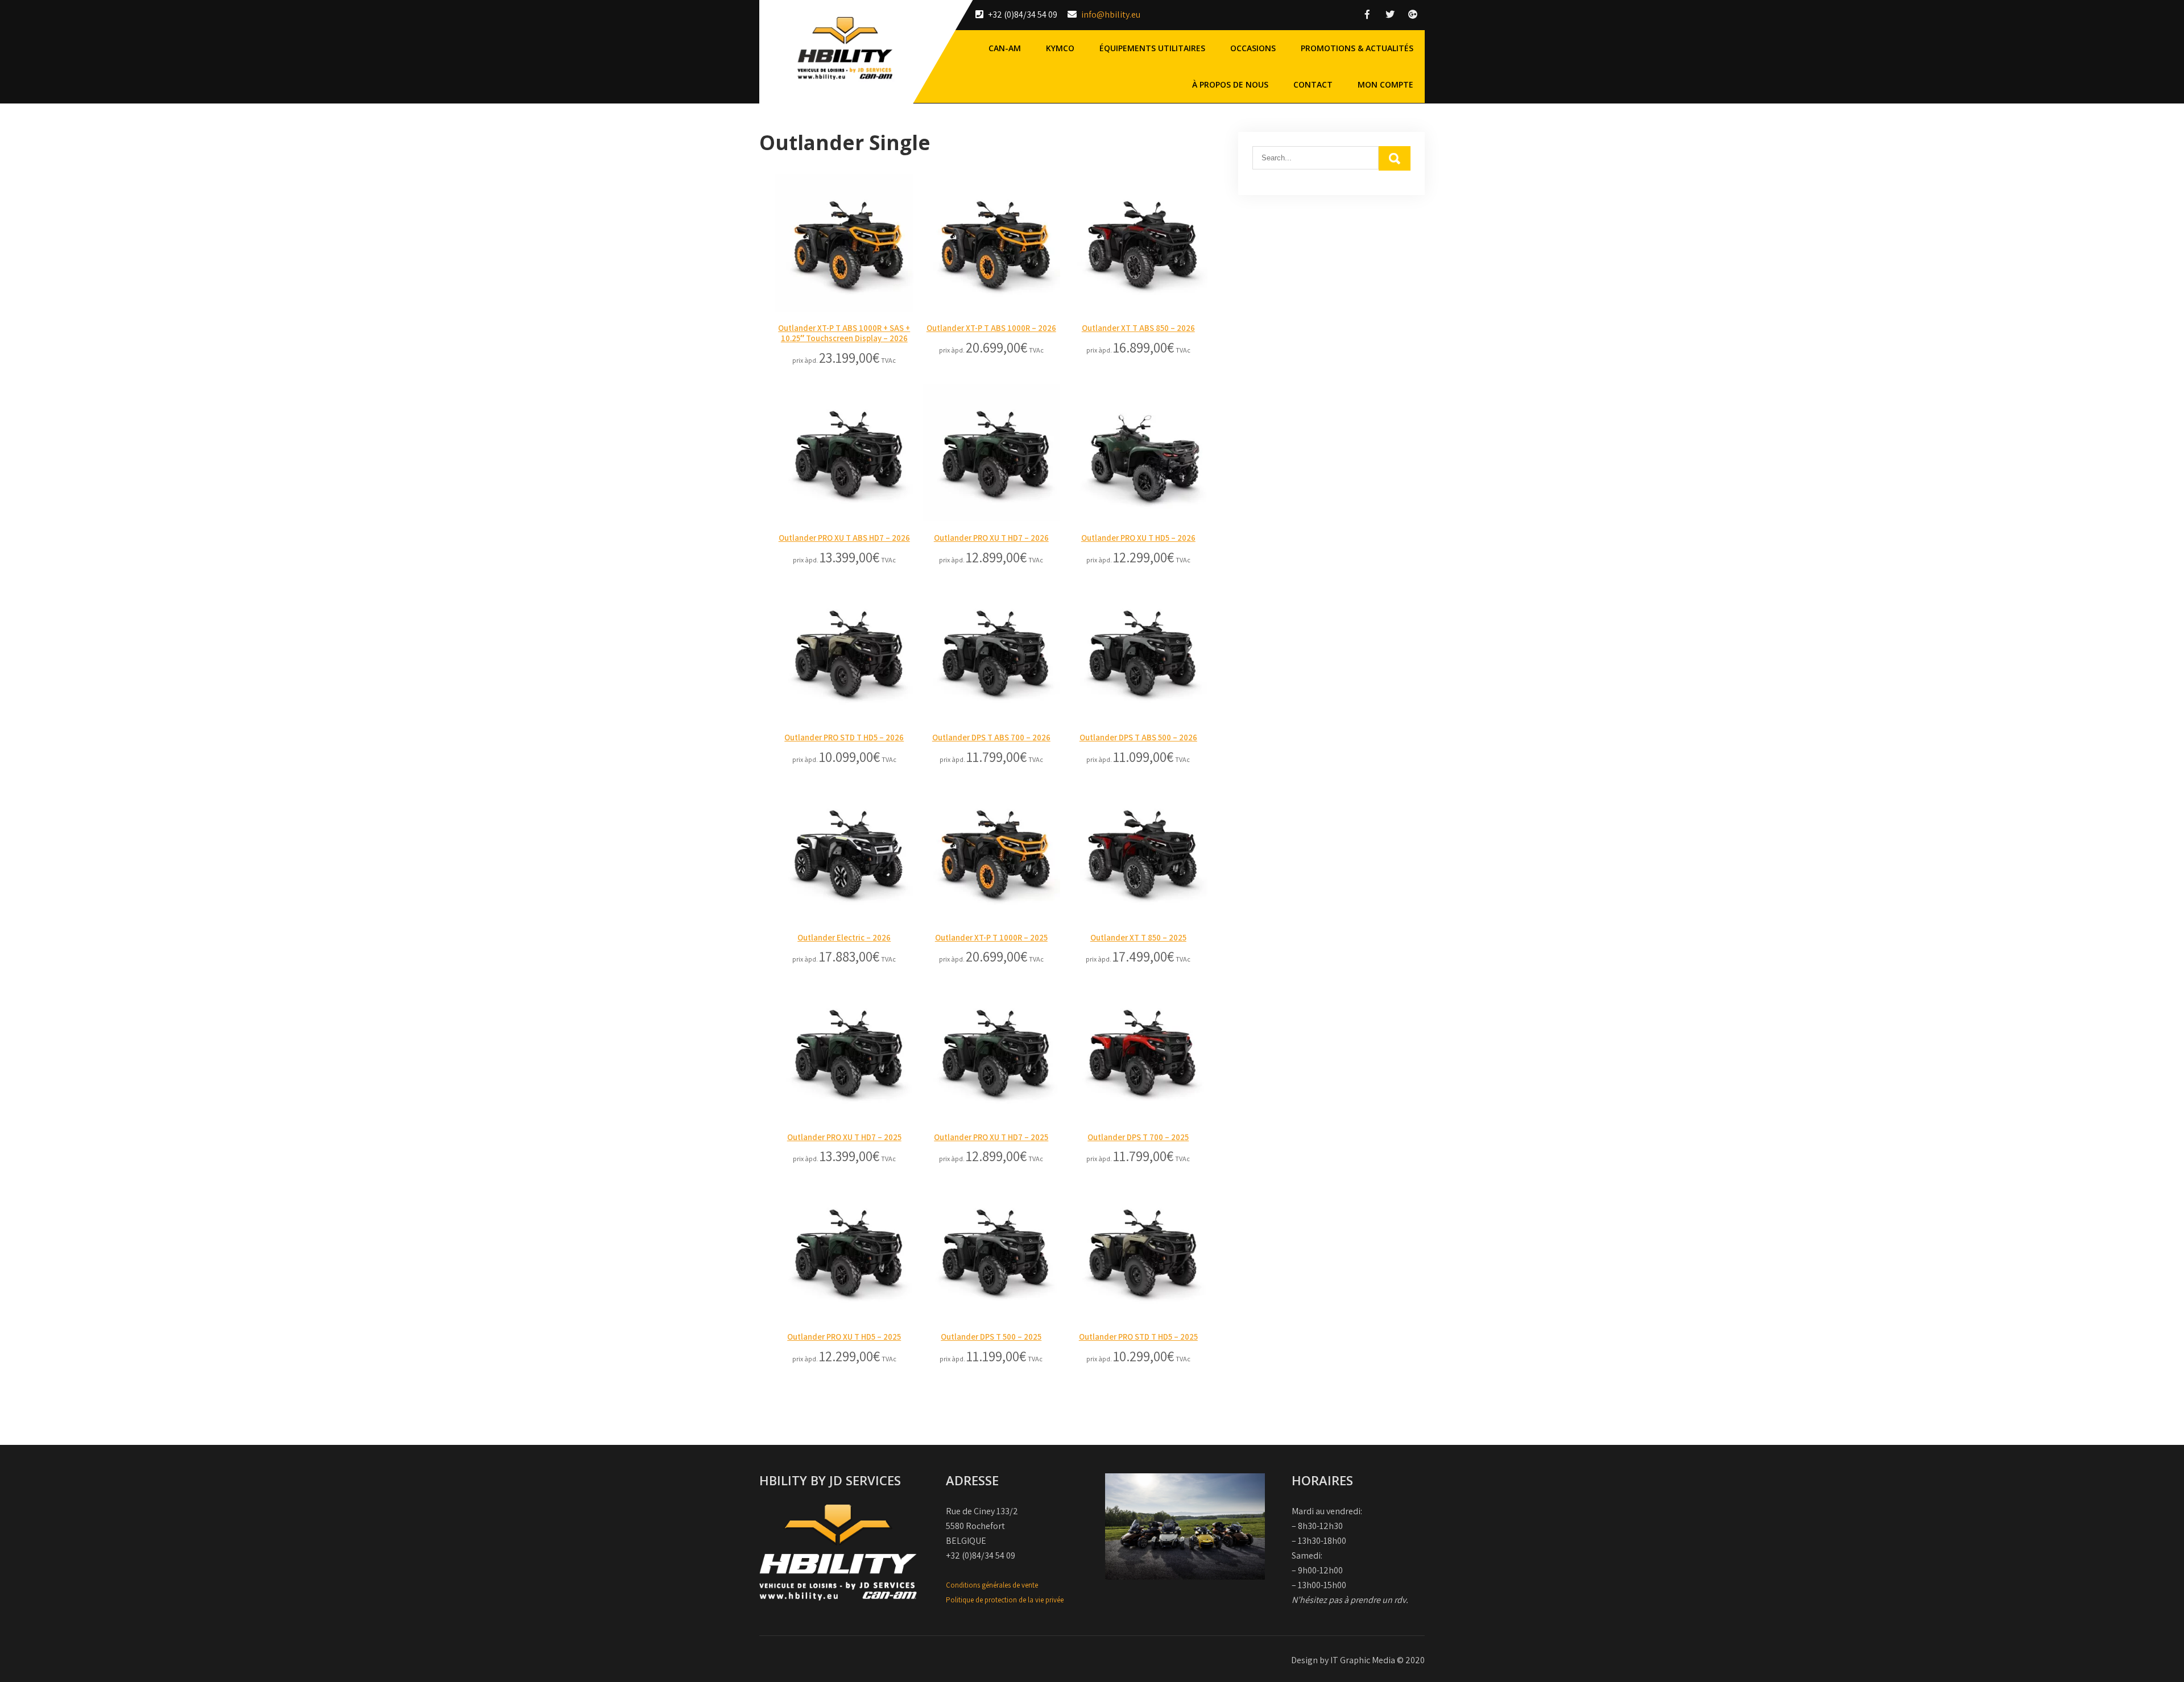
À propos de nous (1230, 84)
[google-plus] (1413, 14)
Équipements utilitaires (1152, 48)
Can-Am (1005, 48)
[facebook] (1367, 14)
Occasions (1253, 48)
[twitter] (1390, 14)
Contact (1313, 84)
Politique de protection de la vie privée (1005, 1600)
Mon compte (1385, 84)
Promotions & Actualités (1357, 48)
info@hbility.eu (1111, 14)
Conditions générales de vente (992, 1585)
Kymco (1060, 48)
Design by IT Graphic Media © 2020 (1358, 1660)
